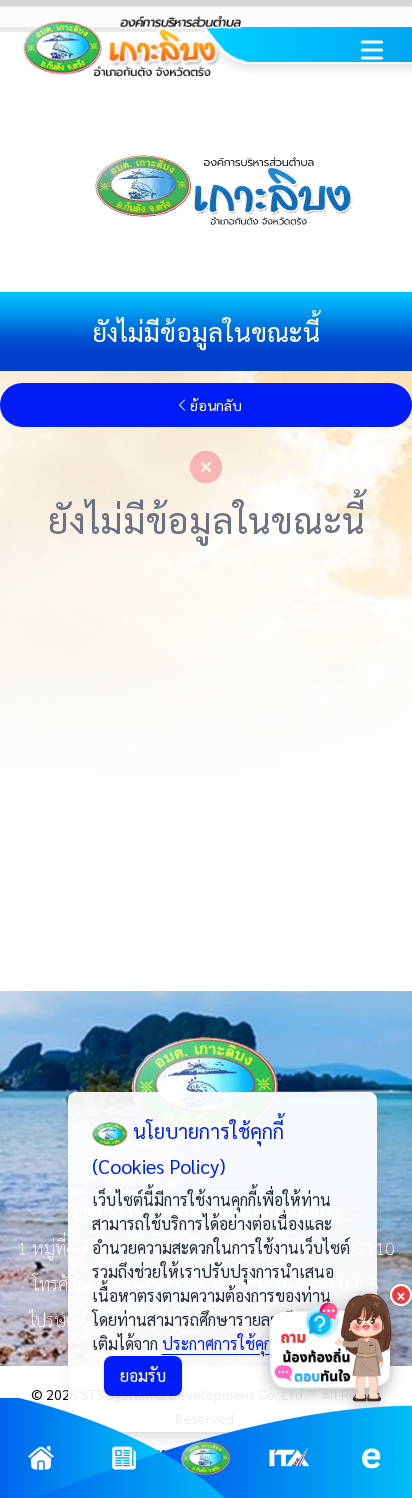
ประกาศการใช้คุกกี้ (221, 1343)
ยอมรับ (143, 1375)
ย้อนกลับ (216, 405)
